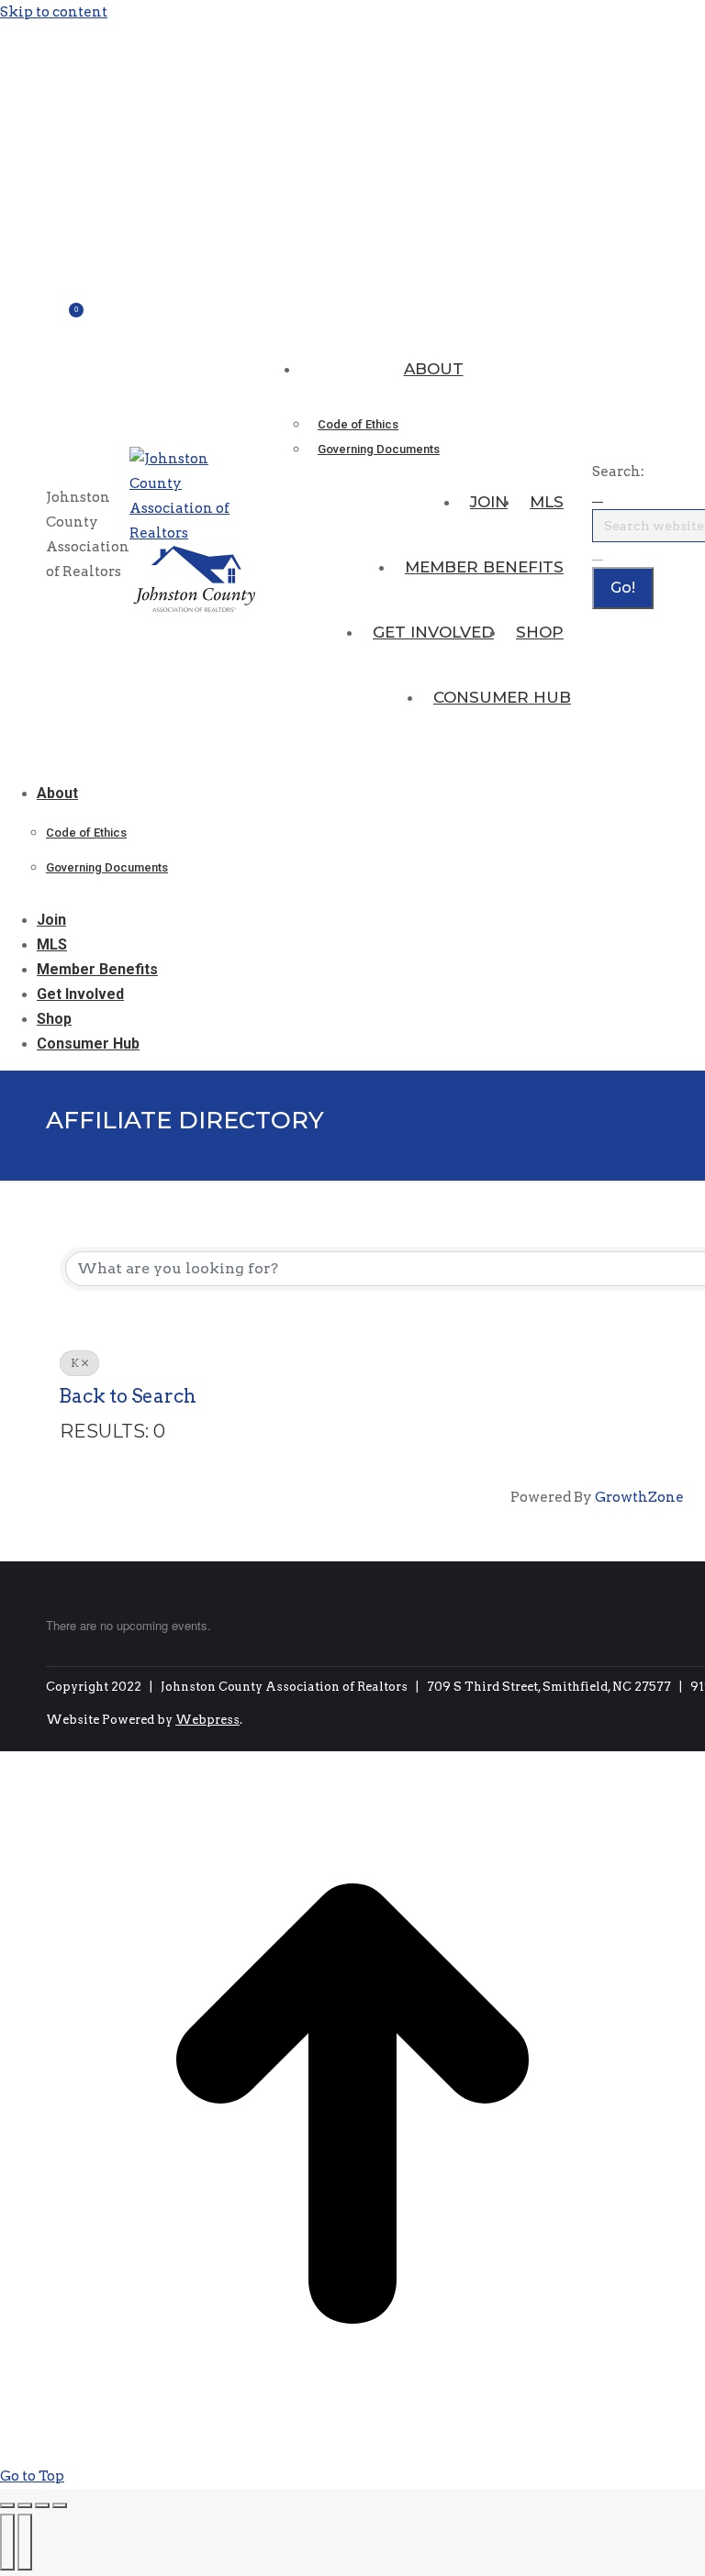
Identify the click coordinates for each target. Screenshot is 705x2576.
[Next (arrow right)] (25, 2542)
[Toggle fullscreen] (42, 2505)
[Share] (25, 2505)
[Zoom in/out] (60, 2505)
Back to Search (128, 1396)
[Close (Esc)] (7, 2505)
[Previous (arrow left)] (7, 2542)
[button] (138, 763)
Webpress (207, 1720)
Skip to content (54, 12)
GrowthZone (639, 1497)
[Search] (598, 554)
